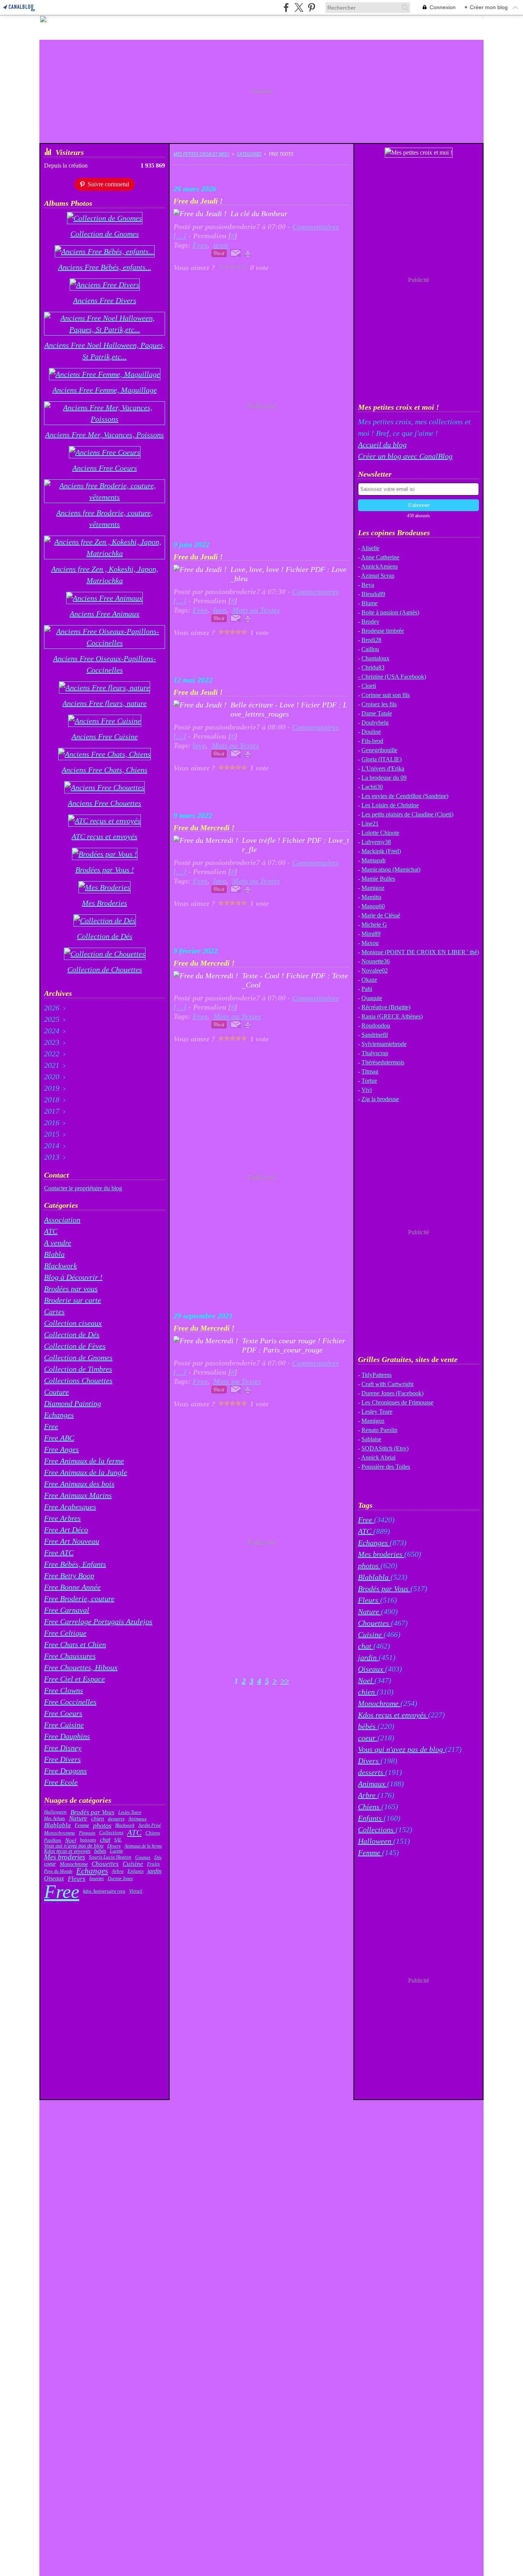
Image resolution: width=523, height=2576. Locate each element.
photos (102, 1825)
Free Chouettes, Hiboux (81, 1667)
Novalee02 (375, 970)
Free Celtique (65, 1633)
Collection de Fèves (75, 1346)
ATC (51, 1231)
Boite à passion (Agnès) (390, 612)
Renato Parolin (379, 1430)
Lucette (116, 1851)
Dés (158, 1857)
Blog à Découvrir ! (73, 1277)
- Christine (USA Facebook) (392, 677)
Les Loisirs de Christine (390, 805)
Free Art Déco (66, 1530)
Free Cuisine (64, 1725)
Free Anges (61, 1449)
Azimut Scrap (378, 576)
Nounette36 (376, 961)
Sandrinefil (375, 1035)
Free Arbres (62, 1518)
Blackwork (60, 1266)
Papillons (53, 1840)
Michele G (374, 925)
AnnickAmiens (379, 566)
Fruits (153, 1864)
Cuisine (133, 1864)
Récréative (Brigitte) (386, 1007)
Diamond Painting (73, 1403)
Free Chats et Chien (75, 1644)
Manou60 (373, 906)
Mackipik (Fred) (381, 851)
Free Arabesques (70, 1507)
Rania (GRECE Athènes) (392, 1016)
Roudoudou (376, 1026)
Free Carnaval (67, 1610)
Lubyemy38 (376, 842)
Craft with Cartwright (387, 1384)
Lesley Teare (130, 1812)
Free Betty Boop (69, 1576)
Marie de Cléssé (381, 915)
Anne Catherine (380, 557)
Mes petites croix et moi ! (201, 154)
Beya (368, 585)
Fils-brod (372, 741)
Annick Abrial (378, 1457)
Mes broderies (65, 1857)
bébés (100, 1851)
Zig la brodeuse (380, 1099)
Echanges (59, 1415)
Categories (249, 154)
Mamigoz (373, 888)
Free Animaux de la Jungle (86, 1472)
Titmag (370, 1071)
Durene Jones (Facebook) (392, 1393)
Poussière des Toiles (386, 1467)
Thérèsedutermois (383, 1062)
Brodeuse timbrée (383, 631)
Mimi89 (371, 934)
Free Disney (63, 1748)
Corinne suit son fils (386, 695)
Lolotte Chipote (380, 833)
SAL (118, 1840)
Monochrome (74, 1864)
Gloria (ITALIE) (382, 759)
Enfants (136, 1871)
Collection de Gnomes (78, 1357)
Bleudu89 (373, 594)
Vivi (367, 1090)
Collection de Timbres (78, 1369)
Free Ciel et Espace (74, 1679)
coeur (50, 1864)
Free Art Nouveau (72, 1541)
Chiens (153, 1833)
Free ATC (59, 1553)
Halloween (55, 1812)
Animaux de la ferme (143, 1846)
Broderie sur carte (73, 1300)
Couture (56, 1392)
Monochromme (60, 1833)
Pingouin (87, 1833)
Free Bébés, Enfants (75, 1564)
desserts (116, 1819)
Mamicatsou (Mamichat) (391, 869)
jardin (154, 1871)
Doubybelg (375, 723)
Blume (369, 603)
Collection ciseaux (73, 1323)
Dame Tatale (377, 713)
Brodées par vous (71, 1289)
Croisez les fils (379, 704)
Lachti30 (372, 787)
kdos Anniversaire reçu (104, 1891)
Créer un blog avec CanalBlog (405, 456)
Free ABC (59, 1438)
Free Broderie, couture (79, 1598)
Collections (111, 1833)
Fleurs (77, 1879)
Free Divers (62, 1759)
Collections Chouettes (78, 1380)
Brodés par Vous (92, 1812)
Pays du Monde (58, 1871)
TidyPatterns (377, 1375)
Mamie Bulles (378, 879)
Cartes (54, 1312)
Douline (371, 732)
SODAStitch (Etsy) (385, 1448)
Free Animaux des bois (79, 1484)
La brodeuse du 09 (384, 778)
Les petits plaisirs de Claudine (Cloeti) (407, 814)
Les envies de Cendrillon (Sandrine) (405, 796)
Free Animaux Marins (78, 1495)
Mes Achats (55, 1818)
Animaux (137, 1819)
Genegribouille (379, 750)
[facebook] (286, 7)
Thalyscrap (375, 1053)
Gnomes (143, 1857)
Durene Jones (120, 1879)
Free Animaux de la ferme (84, 1461)
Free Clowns (64, 1690)
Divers (114, 1846)
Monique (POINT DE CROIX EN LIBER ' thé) (420, 952)
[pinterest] (311, 7)
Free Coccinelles (70, 1702)
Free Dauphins (67, 1736)
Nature (78, 1819)
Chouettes (105, 1864)
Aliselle (370, 548)
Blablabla (57, 1825)
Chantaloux (375, 658)
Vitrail (136, 1891)
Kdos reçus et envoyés (67, 1851)
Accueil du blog (382, 445)
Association (62, 1220)
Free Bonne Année (72, 1587)
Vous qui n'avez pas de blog (74, 1846)
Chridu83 (373, 667)
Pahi (367, 989)
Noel (71, 1840)
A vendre (58, 1243)
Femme (82, 1826)
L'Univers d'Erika (383, 768)
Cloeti (369, 686)
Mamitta (371, 897)
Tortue (369, 1081)
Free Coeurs (63, 1713)
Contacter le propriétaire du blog (83, 1188)
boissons (88, 1840)
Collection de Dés (72, 1334)
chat (105, 1840)
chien (98, 1819)
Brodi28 (371, 640)
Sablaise (371, 1439)
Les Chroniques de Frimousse (397, 1402)
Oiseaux (54, 1879)
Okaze (369, 980)
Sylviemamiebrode (384, 1044)
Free (51, 1426)
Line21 (370, 824)
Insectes (96, 1879)
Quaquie (372, 998)
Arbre (118, 1871)
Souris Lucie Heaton (110, 1857)
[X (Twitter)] (299, 7)
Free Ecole (61, 1782)
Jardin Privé (150, 1825)
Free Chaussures (70, 1656)
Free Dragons (65, 1771)
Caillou (370, 649)
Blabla (54, 1254)
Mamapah (373, 860)
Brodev (370, 622)
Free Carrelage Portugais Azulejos (98, 1621)
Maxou (370, 943)
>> (285, 1681)
